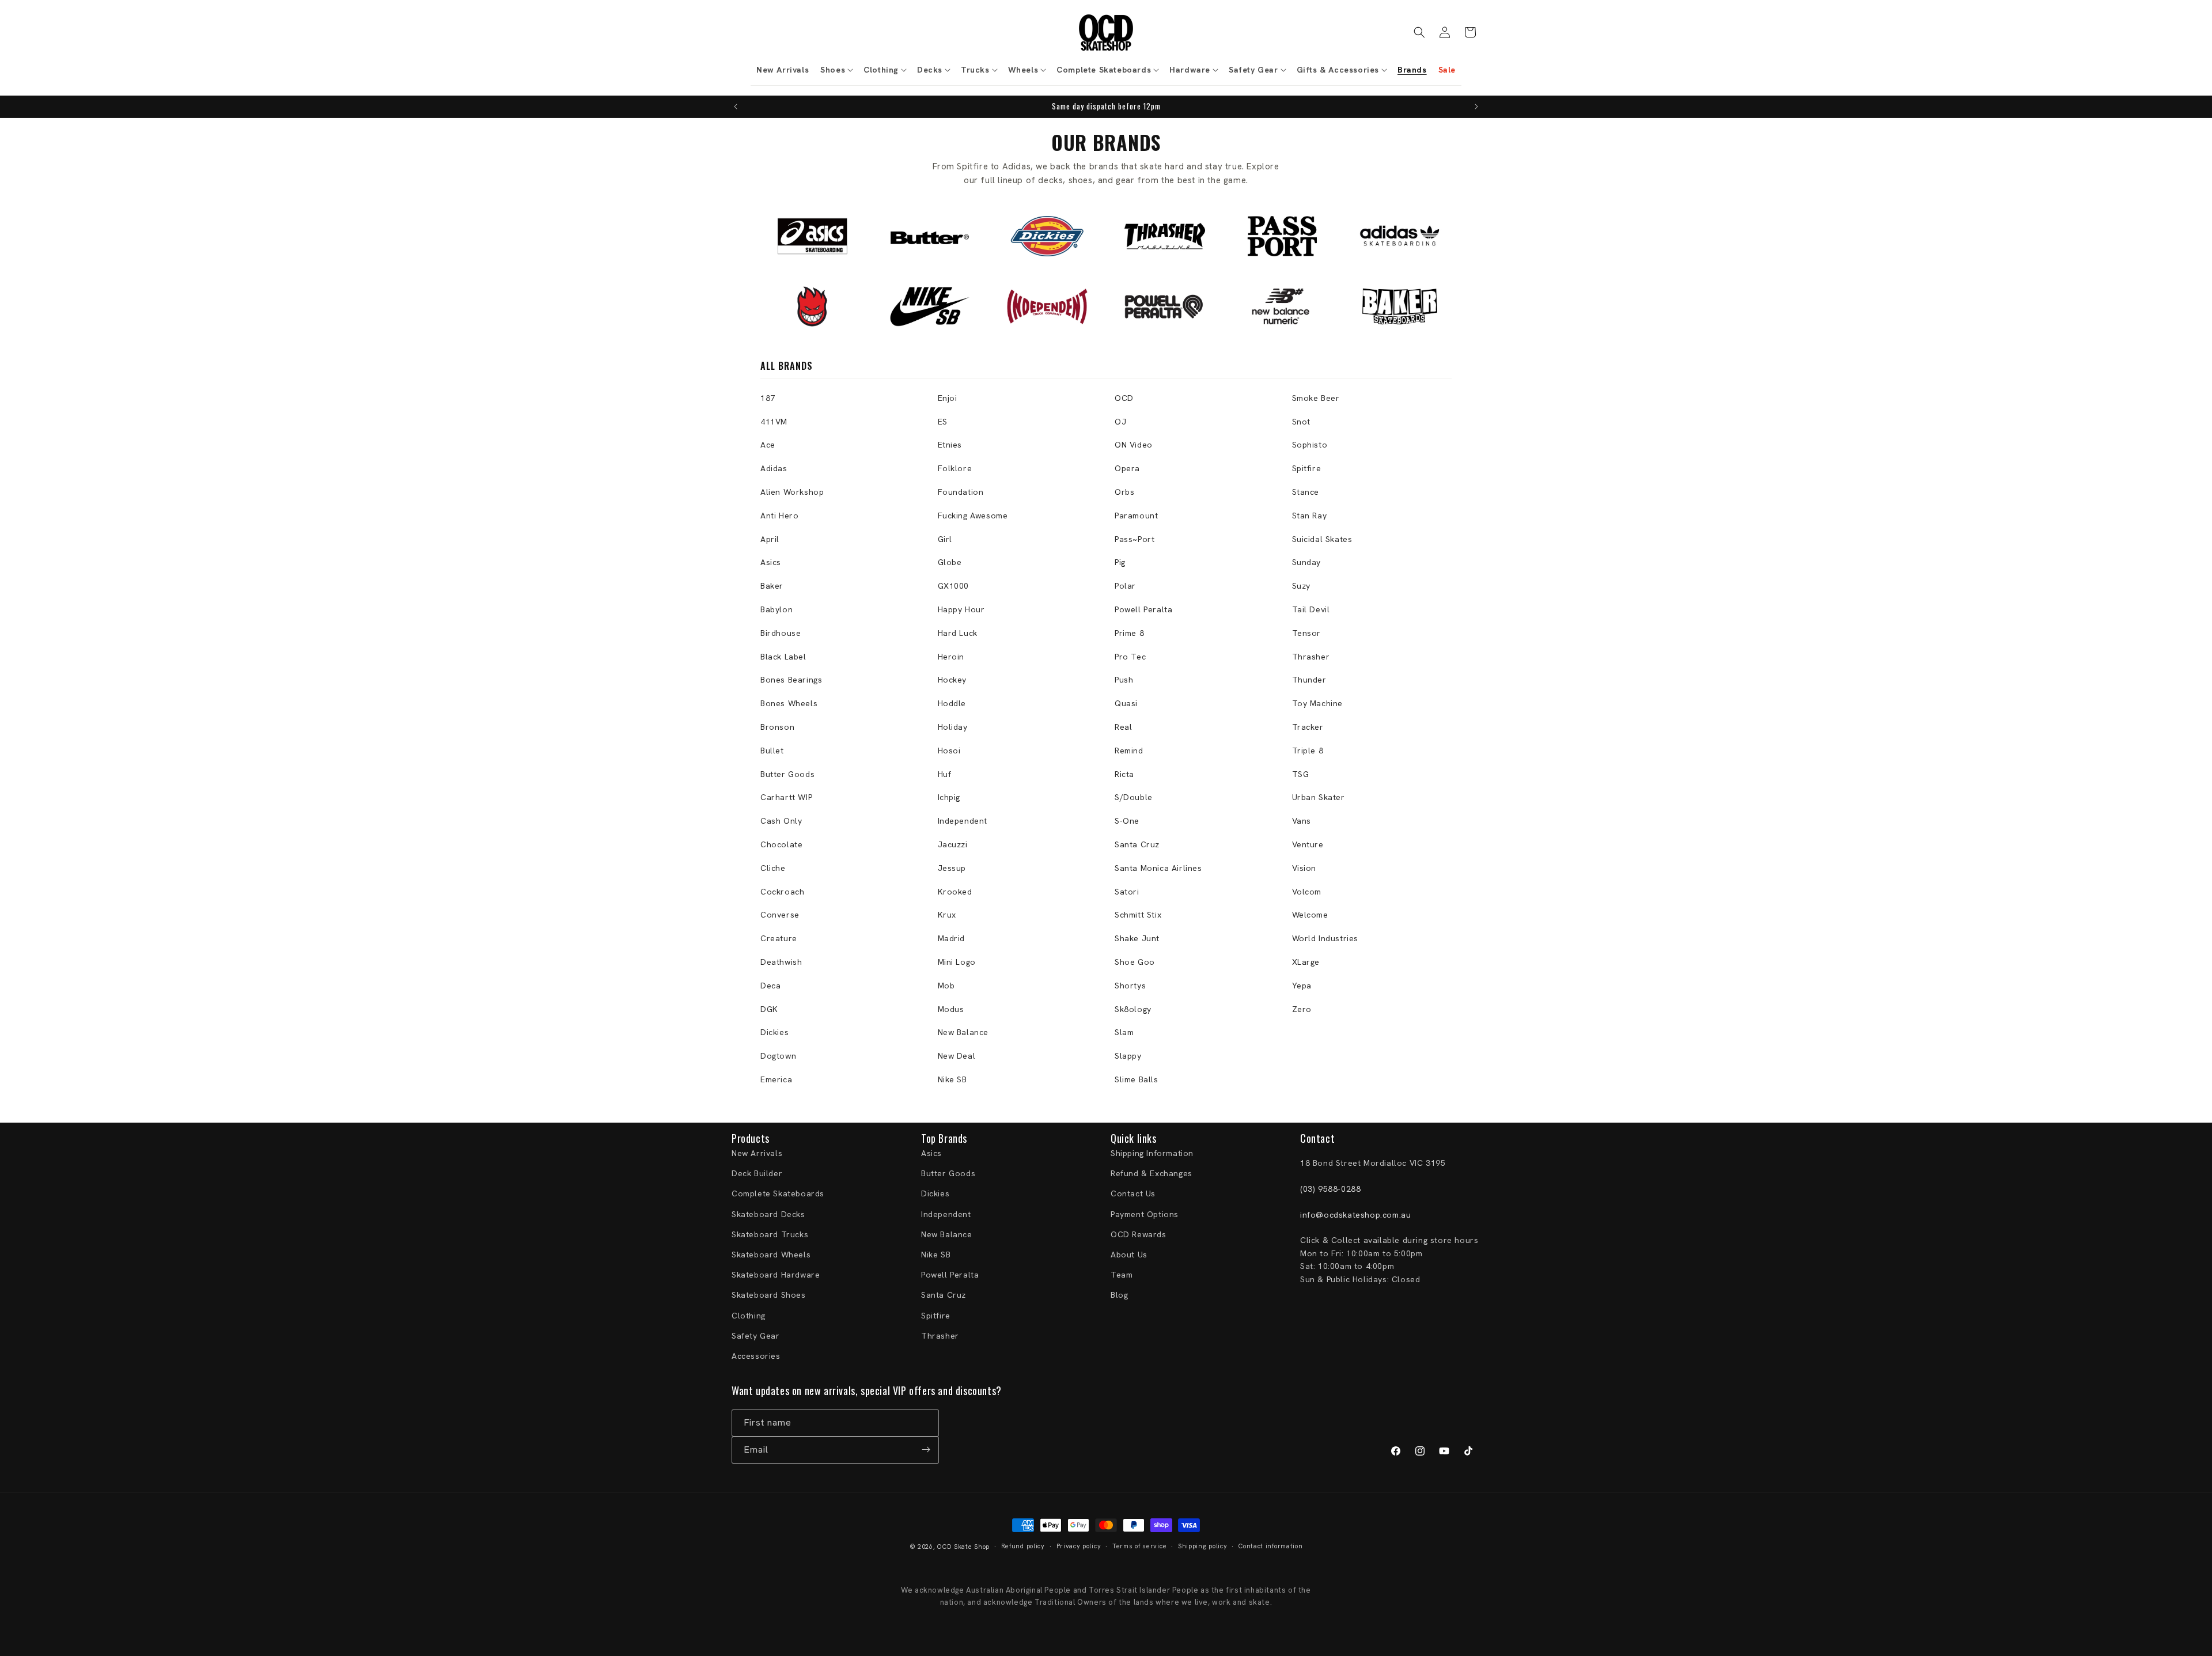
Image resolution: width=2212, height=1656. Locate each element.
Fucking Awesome (973, 516)
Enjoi (948, 398)
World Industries (1325, 938)
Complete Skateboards (778, 1194)
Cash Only (781, 821)
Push (1124, 680)
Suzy (1301, 586)
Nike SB (952, 1079)
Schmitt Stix (1138, 915)
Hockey (952, 680)
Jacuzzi (953, 844)
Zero (1302, 1009)
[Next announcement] (1476, 107)
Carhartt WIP (786, 797)
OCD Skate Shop (963, 1547)
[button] (836, 70)
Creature (779, 938)
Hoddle (952, 703)
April (770, 539)
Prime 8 (1129, 633)
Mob (946, 986)
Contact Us (1133, 1194)
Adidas (774, 468)
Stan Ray (1310, 516)
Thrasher (1311, 657)
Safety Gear (756, 1336)
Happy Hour (961, 609)
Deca (770, 986)
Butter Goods (787, 774)
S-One (1127, 821)
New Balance (963, 1032)
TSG (1301, 774)
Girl (945, 539)
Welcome (1310, 915)
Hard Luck (958, 633)
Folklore (955, 468)
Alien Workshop (792, 492)
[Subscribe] (926, 1450)
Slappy (1128, 1056)
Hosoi (949, 751)
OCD (1124, 398)
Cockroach (782, 892)
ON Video (1134, 445)
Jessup (952, 868)
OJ (1120, 422)
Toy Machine (1318, 703)
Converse (780, 915)
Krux (947, 915)
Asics (771, 562)
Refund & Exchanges (1152, 1174)
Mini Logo (957, 962)
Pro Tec (1130, 657)
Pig (1120, 562)
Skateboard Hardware (776, 1275)
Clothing (749, 1316)
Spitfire (1307, 468)
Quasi (1126, 703)
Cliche (773, 868)
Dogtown (778, 1056)
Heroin (951, 657)
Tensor (1307, 633)
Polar (1125, 586)
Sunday (1307, 562)
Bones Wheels (789, 703)
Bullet (772, 751)
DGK (769, 1009)
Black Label (783, 657)
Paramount (1136, 516)
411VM (774, 422)
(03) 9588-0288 (1330, 1189)
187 (768, 398)
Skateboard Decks (768, 1214)
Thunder (1309, 680)
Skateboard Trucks (770, 1234)
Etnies (950, 445)
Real (1123, 727)
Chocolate (781, 844)
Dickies (774, 1032)
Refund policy (1023, 1547)
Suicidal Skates (1322, 539)
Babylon (777, 609)
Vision (1304, 868)
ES (943, 422)
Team (1122, 1275)
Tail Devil (1311, 609)
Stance (1306, 492)
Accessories (756, 1356)
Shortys (1130, 986)
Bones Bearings (791, 680)
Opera (1127, 468)
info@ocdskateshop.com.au (1355, 1215)
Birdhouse (781, 633)
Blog (1119, 1295)
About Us (1129, 1255)
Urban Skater (1319, 797)
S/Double (1134, 797)
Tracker (1308, 727)
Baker (772, 586)
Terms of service (1139, 1547)
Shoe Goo (1135, 962)
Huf (945, 774)
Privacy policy (1079, 1547)
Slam (1124, 1032)
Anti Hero (779, 516)
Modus (951, 1009)
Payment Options (1145, 1214)
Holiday (953, 727)
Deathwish (781, 962)
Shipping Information (1152, 1154)
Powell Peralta (1143, 609)
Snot (1301, 422)
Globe (950, 562)
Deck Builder (757, 1174)
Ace (768, 445)
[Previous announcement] (736, 107)
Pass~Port (1135, 539)
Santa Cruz (1137, 844)
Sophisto (1310, 445)
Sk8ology (1133, 1009)
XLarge (1306, 962)
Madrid (952, 938)
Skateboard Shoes (769, 1295)
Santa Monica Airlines (1158, 868)
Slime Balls (1137, 1079)
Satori (1127, 892)
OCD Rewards (1139, 1234)
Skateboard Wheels (771, 1255)
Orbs (1124, 492)
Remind (1129, 751)
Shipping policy (1203, 1547)
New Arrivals (757, 1154)
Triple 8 (1308, 751)
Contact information (1270, 1547)
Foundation (961, 492)
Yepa (1302, 986)
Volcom (1307, 892)
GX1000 (954, 586)
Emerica (776, 1079)
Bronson (777, 727)
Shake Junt (1137, 938)
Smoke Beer (1316, 398)
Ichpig (949, 797)
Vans (1302, 821)
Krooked (955, 892)
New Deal (957, 1056)
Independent (963, 821)
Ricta (1124, 774)
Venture (1308, 844)
